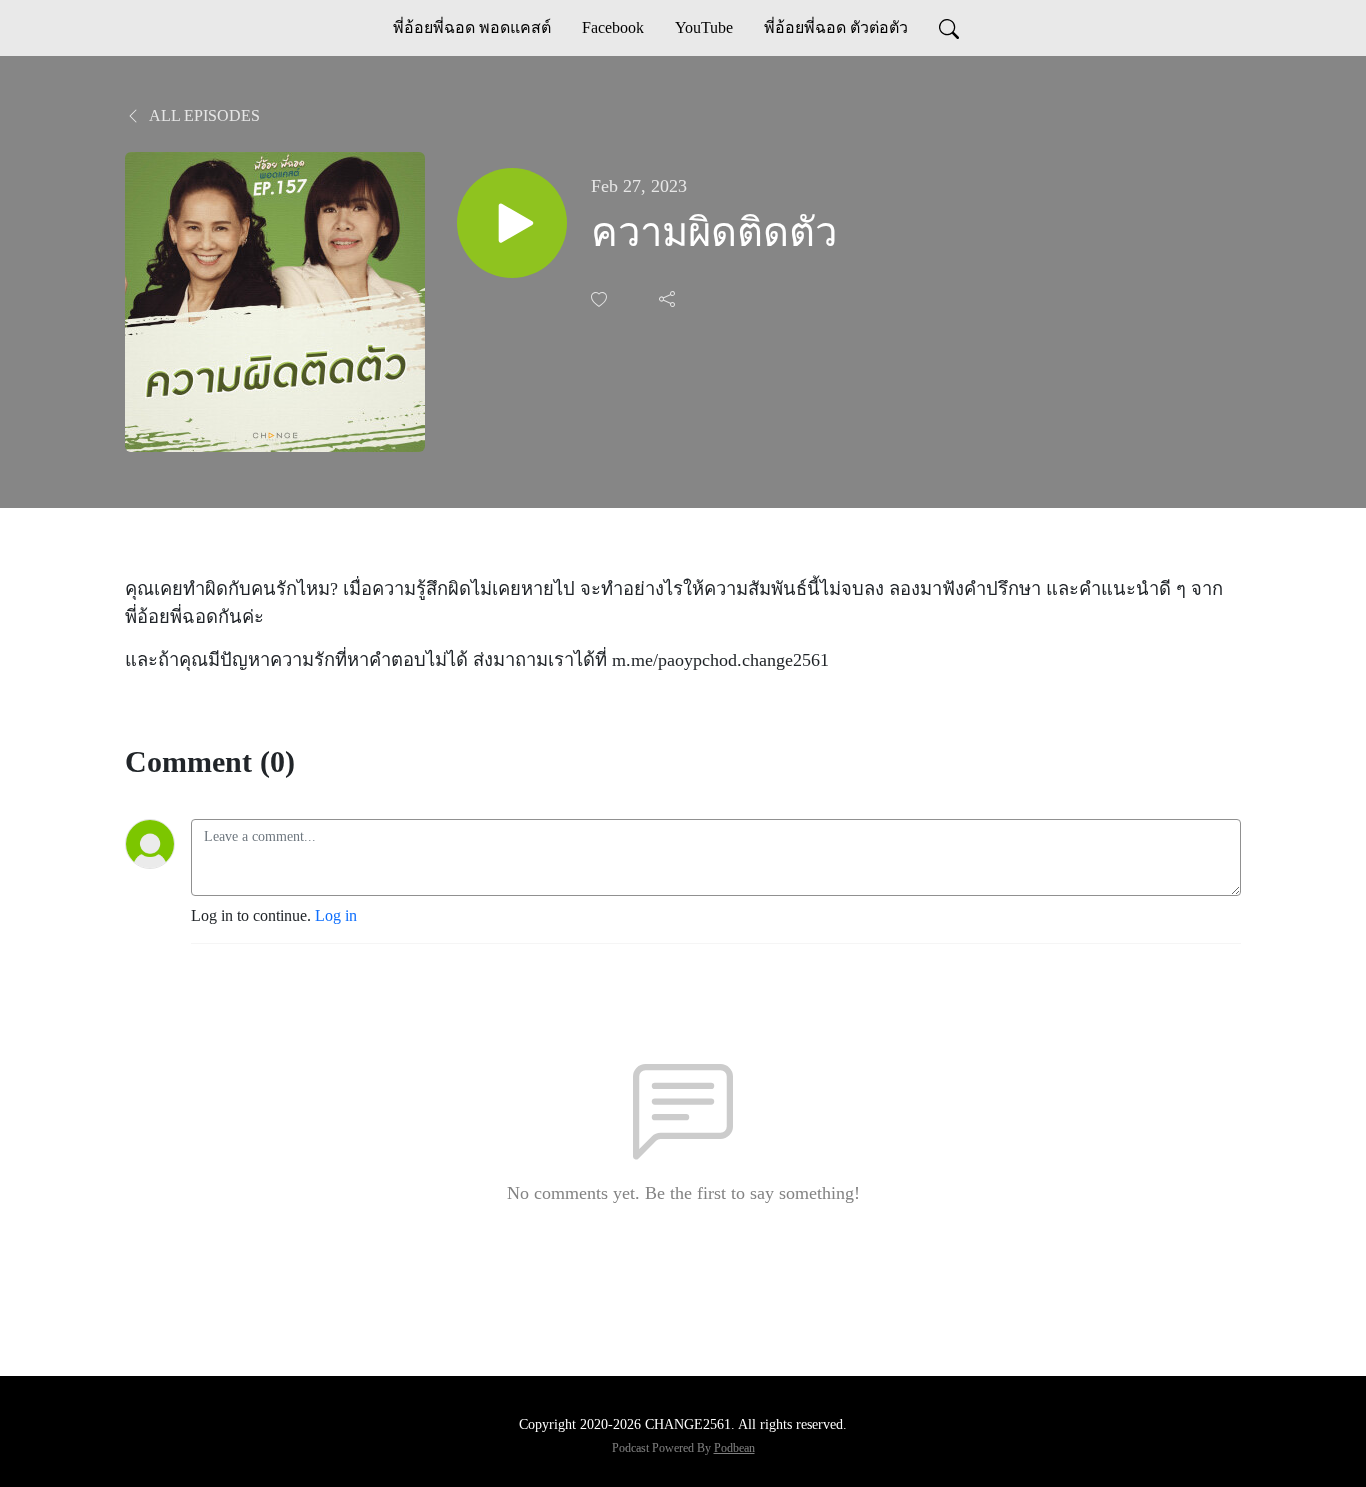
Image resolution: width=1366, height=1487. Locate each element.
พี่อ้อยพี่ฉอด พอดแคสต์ (472, 27)
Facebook (613, 27)
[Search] (949, 28)
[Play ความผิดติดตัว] (512, 223)
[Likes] (601, 299)
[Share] (669, 299)
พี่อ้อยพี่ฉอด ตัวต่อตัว (836, 27)
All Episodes (203, 115)
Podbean (734, 1448)
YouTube (704, 27)
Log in (336, 915)
